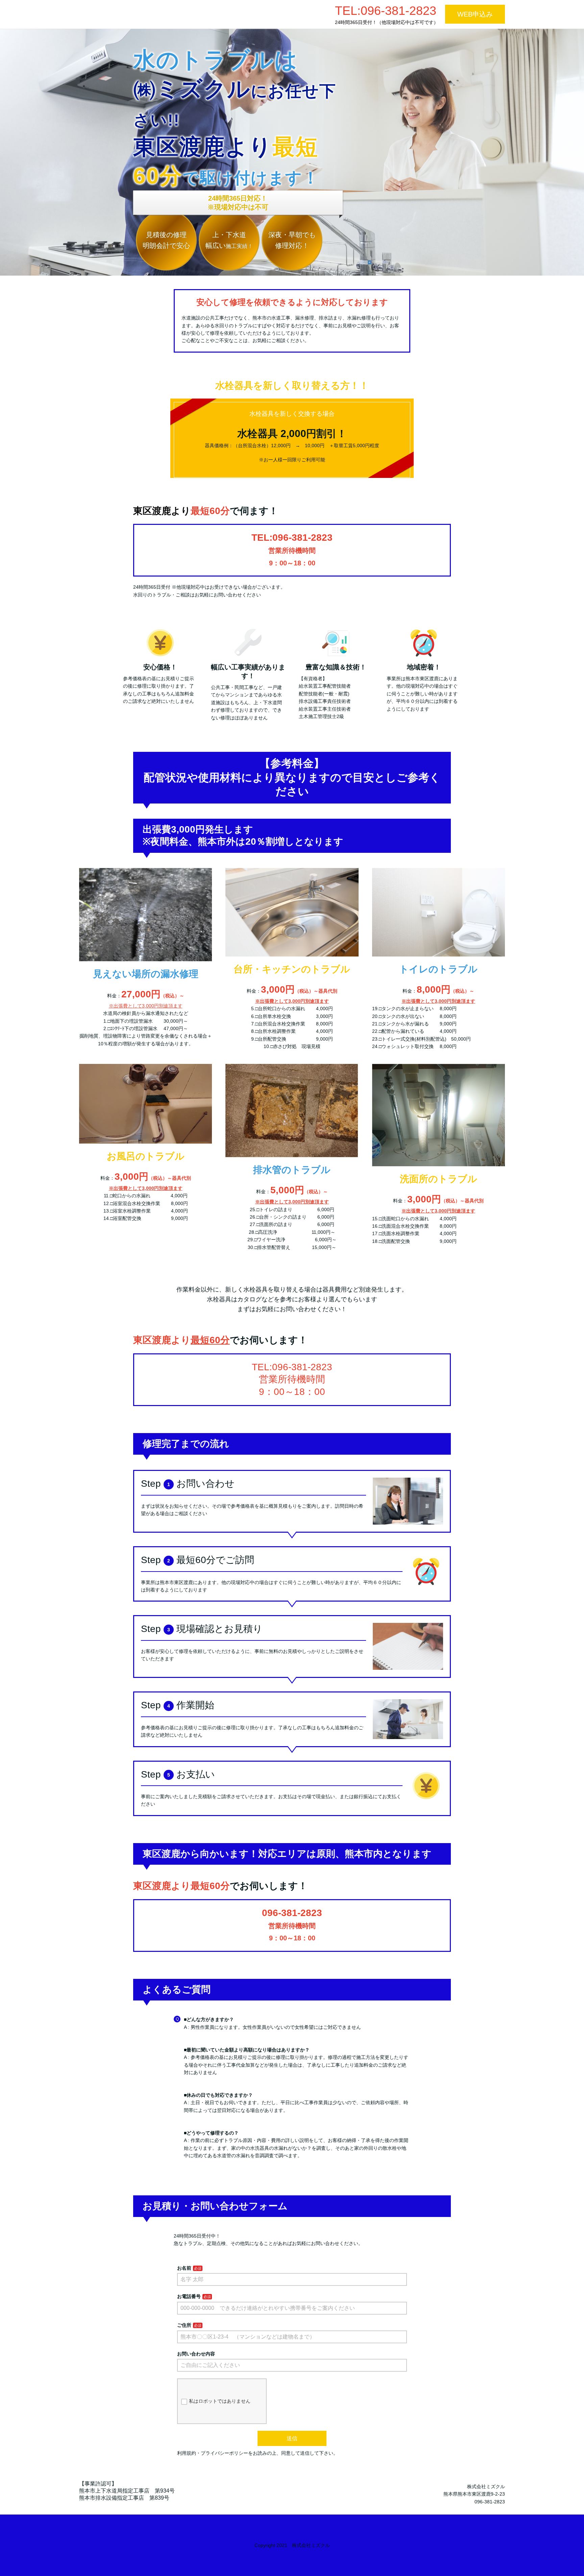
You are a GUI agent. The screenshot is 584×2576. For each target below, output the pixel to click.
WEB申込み (475, 14)
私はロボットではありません (220, 2401)
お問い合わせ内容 (196, 2354)
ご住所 (184, 2325)
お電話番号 (189, 2296)
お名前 (184, 2268)
